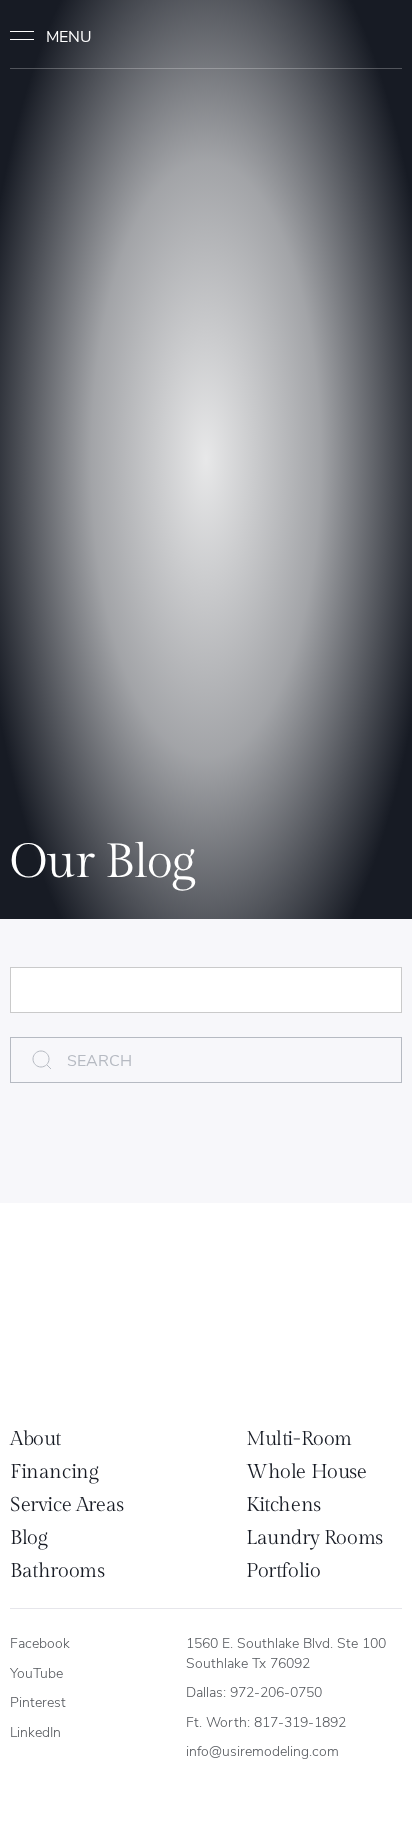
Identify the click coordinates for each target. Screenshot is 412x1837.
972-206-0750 (276, 1691)
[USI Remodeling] (95, 1320)
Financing (54, 1472)
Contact (363, 35)
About (35, 1439)
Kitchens (283, 1505)
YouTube (36, 1672)
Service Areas (67, 1505)
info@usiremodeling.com (262, 1750)
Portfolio (283, 1571)
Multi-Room (299, 1439)
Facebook (40, 1642)
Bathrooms (57, 1571)
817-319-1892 (300, 1721)
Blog (28, 1538)
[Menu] (60, 36)
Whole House (306, 1472)
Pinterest (38, 1701)
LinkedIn (35, 1731)
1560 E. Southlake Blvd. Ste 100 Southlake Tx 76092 (288, 1652)
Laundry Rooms (314, 1538)
